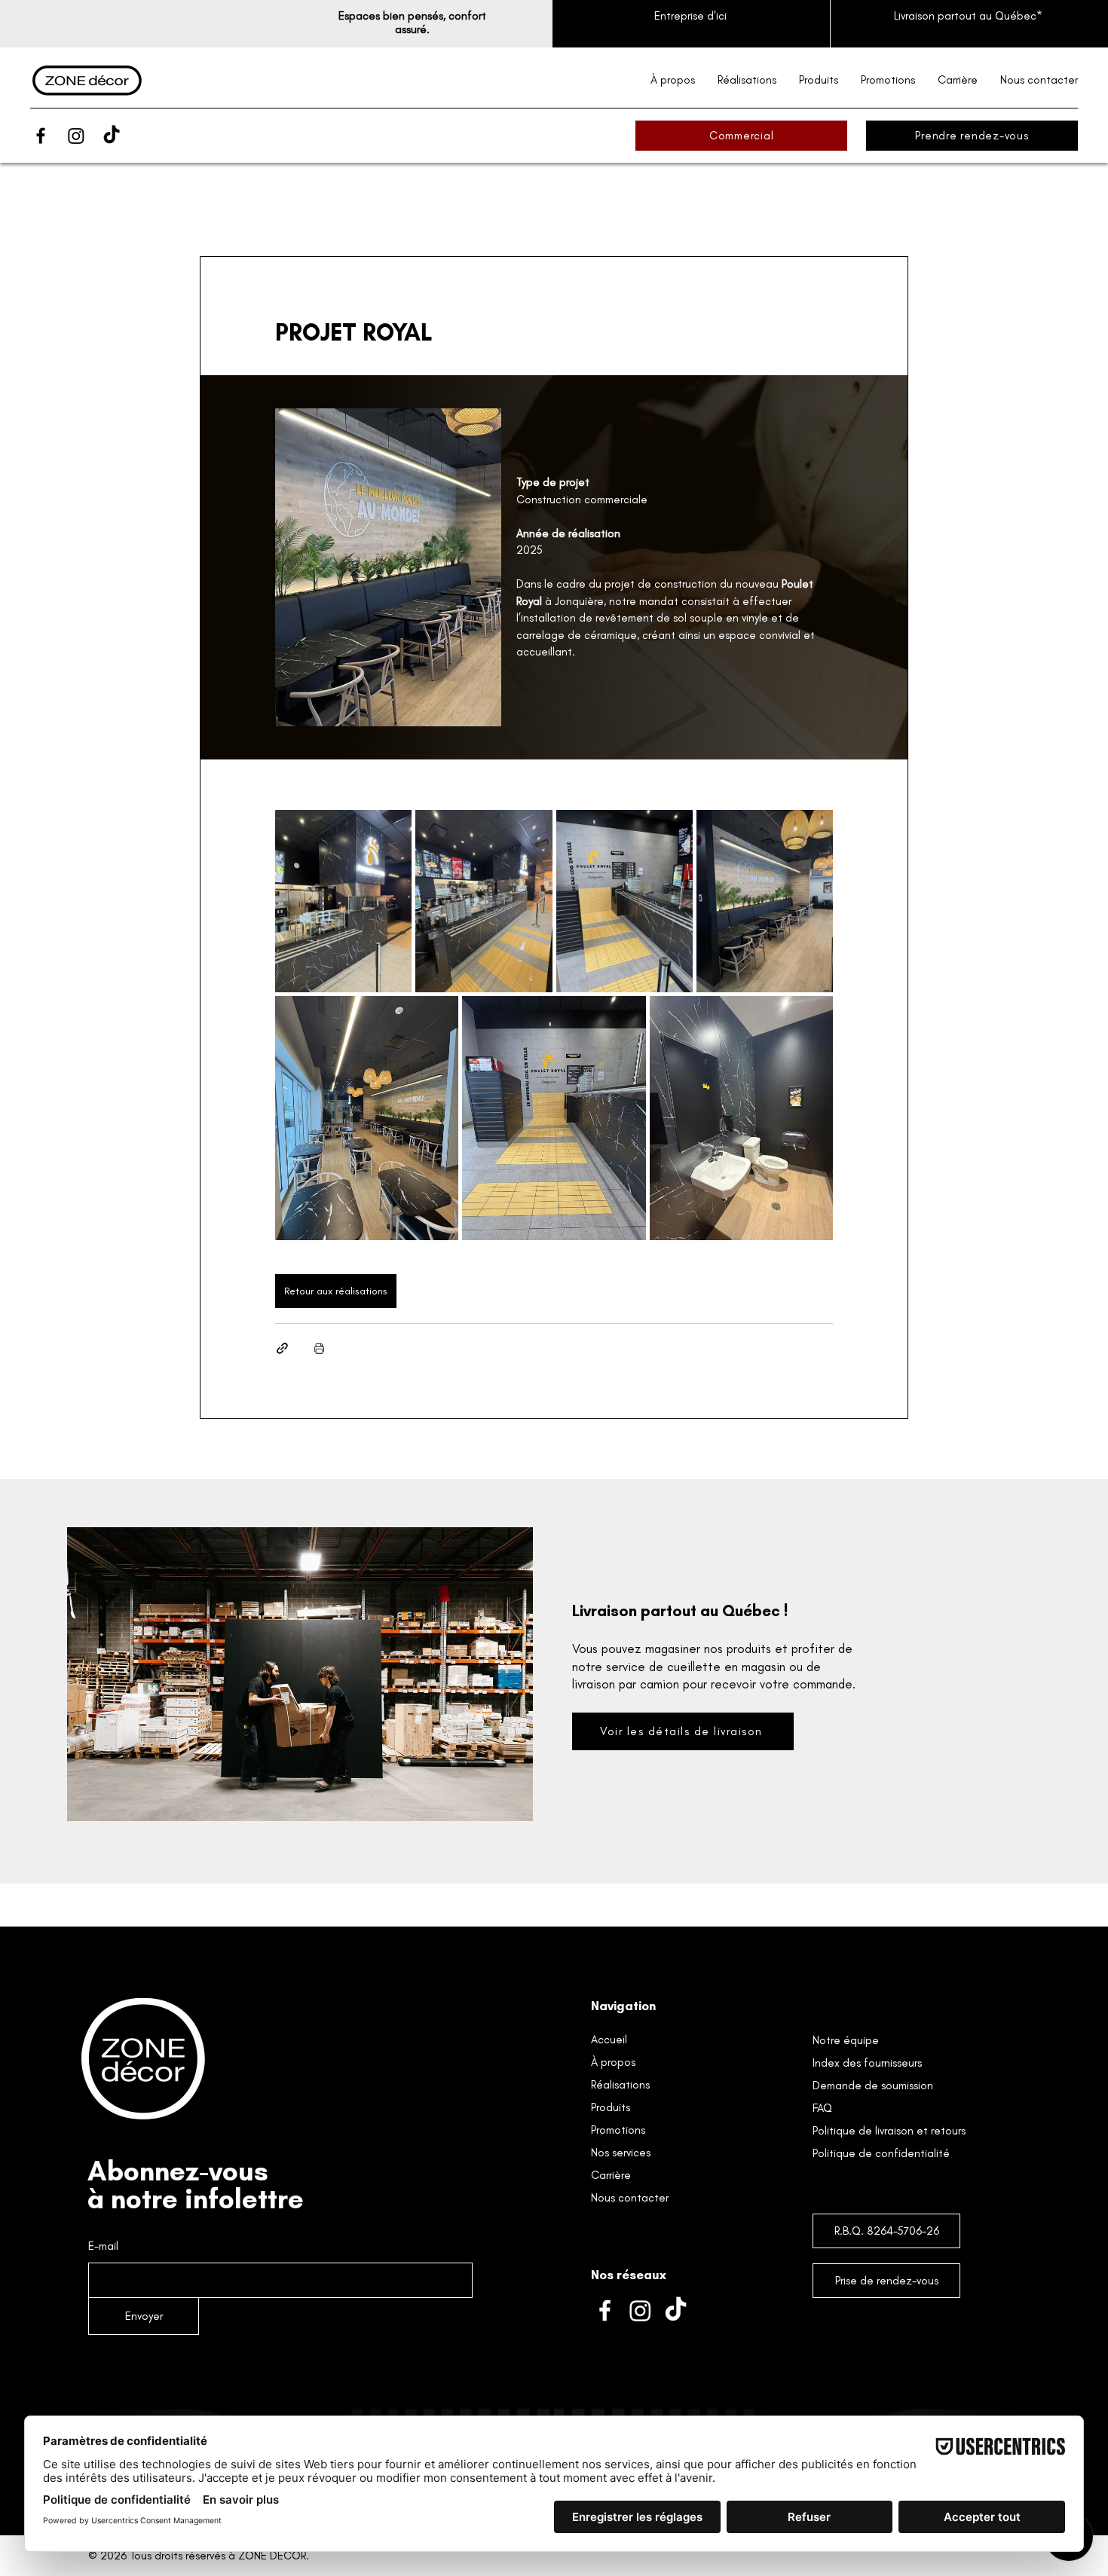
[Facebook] (41, 136)
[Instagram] (76, 136)
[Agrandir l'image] (343, 901)
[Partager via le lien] (282, 1348)
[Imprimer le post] (319, 1348)
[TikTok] (112, 136)
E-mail (103, 2246)
